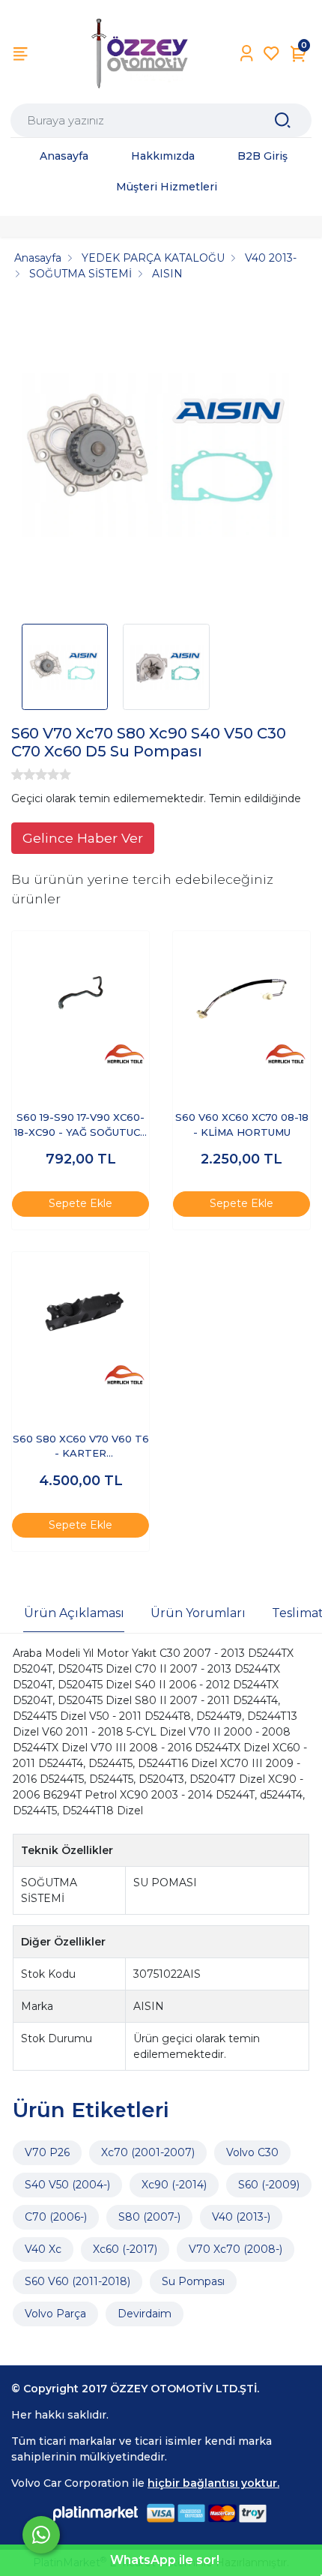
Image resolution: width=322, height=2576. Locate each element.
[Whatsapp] (41, 2535)
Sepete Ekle (80, 1203)
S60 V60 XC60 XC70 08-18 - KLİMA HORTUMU (242, 1125)
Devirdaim (145, 2314)
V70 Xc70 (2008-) (236, 2249)
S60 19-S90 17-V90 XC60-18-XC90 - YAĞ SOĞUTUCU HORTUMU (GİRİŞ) (80, 1126)
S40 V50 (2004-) (67, 2185)
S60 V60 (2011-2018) (78, 2281)
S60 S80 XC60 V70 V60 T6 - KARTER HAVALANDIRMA (81, 1447)
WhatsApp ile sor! (165, 2560)
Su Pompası (193, 2281)
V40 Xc (43, 2249)
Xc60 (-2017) (125, 2249)
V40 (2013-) (241, 2217)
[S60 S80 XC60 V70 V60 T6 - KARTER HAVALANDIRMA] (80, 1321)
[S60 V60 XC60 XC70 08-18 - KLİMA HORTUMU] (241, 1000)
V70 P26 (47, 2152)
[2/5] (23, 774)
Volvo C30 (252, 2152)
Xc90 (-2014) (174, 2185)
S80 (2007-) (149, 2217)
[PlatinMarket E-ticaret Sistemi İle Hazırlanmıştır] (96, 2513)
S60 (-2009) (269, 2185)
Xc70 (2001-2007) (148, 2152)
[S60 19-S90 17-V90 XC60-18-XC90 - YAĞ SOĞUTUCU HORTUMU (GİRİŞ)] (80, 1000)
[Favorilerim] (271, 54)
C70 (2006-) (56, 2217)
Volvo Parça (55, 2314)
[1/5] (17, 774)
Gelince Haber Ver (83, 838)
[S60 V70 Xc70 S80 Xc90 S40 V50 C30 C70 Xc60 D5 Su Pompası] (161, 457)
